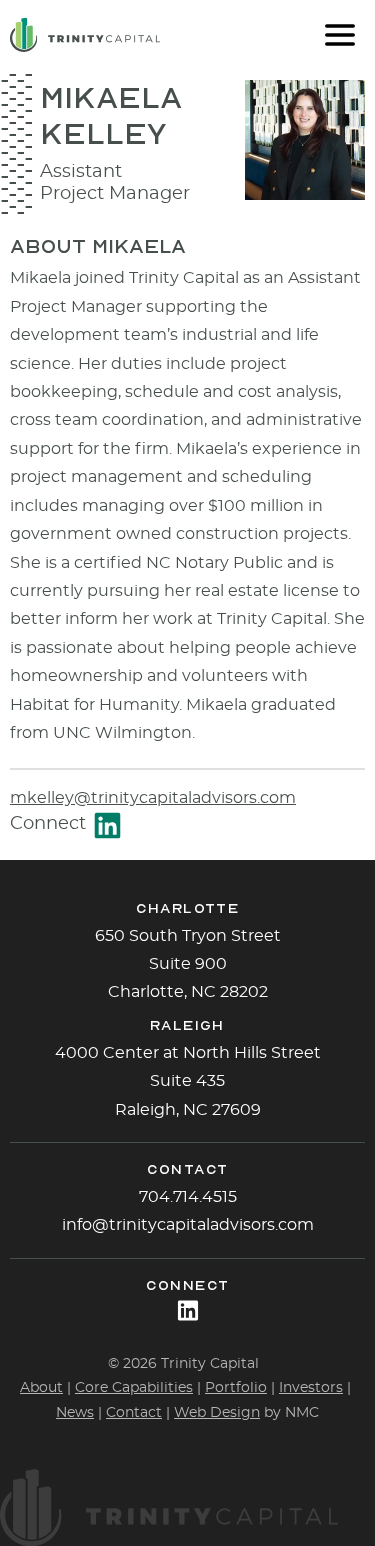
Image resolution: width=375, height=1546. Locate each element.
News (75, 1413)
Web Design (217, 1413)
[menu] (340, 35)
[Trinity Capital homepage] (85, 35)
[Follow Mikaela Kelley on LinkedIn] (107, 825)
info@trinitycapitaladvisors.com (188, 1225)
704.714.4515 (188, 1197)
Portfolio (236, 1388)
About (41, 1388)
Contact (134, 1413)
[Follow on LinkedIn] (188, 1310)
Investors (311, 1388)
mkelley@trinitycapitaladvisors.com (153, 798)
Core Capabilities (134, 1388)
